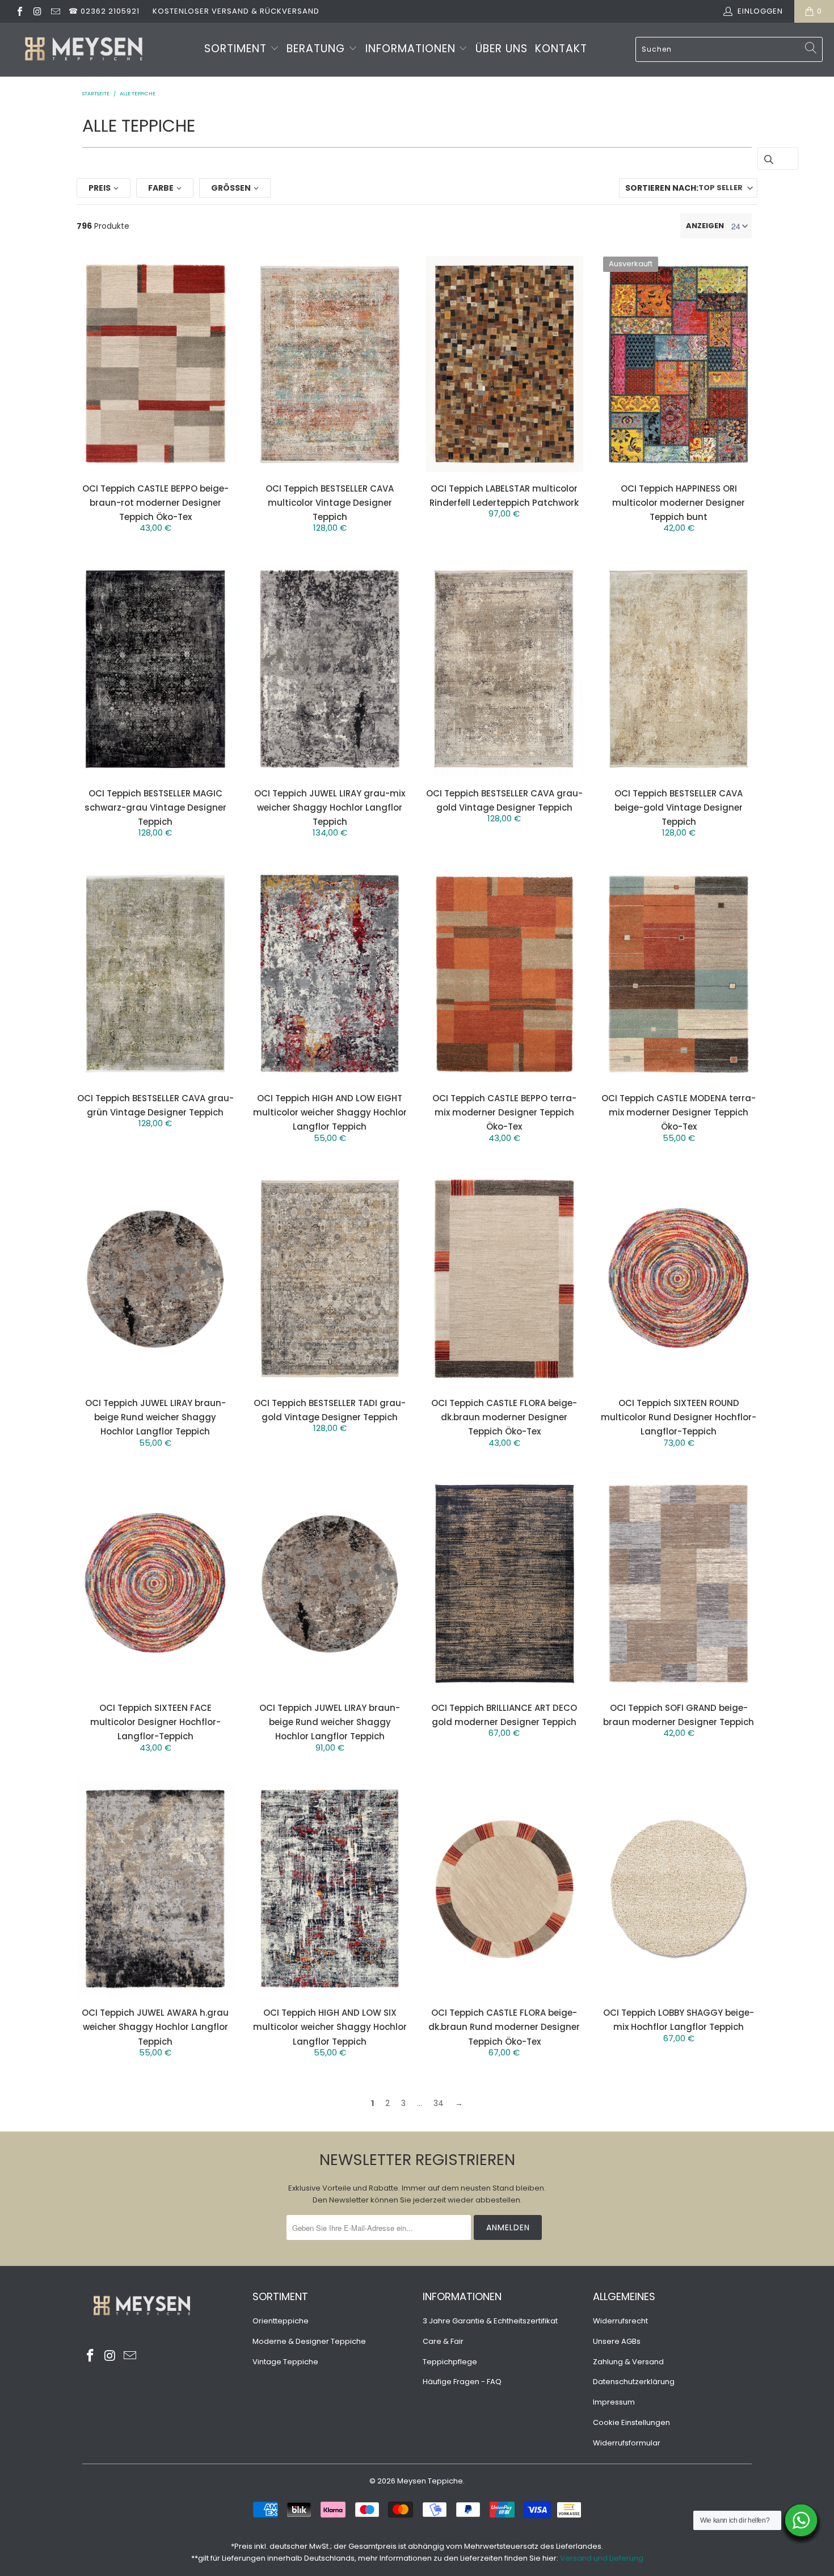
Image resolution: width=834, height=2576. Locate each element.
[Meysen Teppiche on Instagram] (37, 11)
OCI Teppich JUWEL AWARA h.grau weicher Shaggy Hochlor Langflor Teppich (155, 2027)
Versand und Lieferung (602, 2558)
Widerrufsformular (627, 2443)
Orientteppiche (281, 2321)
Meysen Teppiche (430, 2481)
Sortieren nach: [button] (684, 188)
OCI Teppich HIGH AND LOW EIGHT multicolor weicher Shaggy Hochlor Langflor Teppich (330, 1112)
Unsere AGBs (617, 2341)
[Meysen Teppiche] (84, 50)
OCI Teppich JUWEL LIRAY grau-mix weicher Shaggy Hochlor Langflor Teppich (330, 807)
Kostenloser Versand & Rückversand (236, 11)
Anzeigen (705, 226)
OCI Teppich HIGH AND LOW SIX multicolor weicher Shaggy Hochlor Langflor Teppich (330, 2027)
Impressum (614, 2402)
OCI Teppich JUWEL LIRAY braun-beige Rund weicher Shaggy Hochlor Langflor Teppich (155, 1417)
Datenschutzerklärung (634, 2382)
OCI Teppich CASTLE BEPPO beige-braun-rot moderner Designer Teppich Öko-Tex (155, 503)
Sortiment (237, 49)
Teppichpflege (450, 2362)
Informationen (412, 49)
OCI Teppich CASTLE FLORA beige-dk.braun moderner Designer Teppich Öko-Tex (504, 1417)
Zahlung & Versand (628, 2362)
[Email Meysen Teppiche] (55, 11)
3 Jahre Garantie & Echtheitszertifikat (490, 2321)
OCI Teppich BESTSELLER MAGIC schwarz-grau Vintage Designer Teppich (155, 807)
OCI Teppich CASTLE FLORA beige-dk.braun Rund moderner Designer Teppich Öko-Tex (504, 2027)
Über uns (502, 49)
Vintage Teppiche (285, 2362)
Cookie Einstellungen (631, 2422)
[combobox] (729, 49)
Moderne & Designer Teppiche (309, 2341)
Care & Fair (443, 2341)
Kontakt (561, 49)
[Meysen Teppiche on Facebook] (19, 11)
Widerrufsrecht (620, 2321)
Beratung (317, 49)
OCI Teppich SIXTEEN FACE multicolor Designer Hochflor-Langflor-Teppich (155, 1722)
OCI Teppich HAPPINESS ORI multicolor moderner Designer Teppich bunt (679, 503)
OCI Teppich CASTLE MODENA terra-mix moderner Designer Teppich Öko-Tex (679, 1112)
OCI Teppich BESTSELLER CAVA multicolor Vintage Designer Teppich (330, 503)
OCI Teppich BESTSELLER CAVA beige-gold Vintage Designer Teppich (679, 807)
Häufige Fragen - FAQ (462, 2382)
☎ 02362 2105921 (104, 11)
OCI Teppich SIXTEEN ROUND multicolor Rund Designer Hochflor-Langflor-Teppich (679, 1417)
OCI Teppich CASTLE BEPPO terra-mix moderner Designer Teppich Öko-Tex (504, 1112)
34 (439, 2103)
